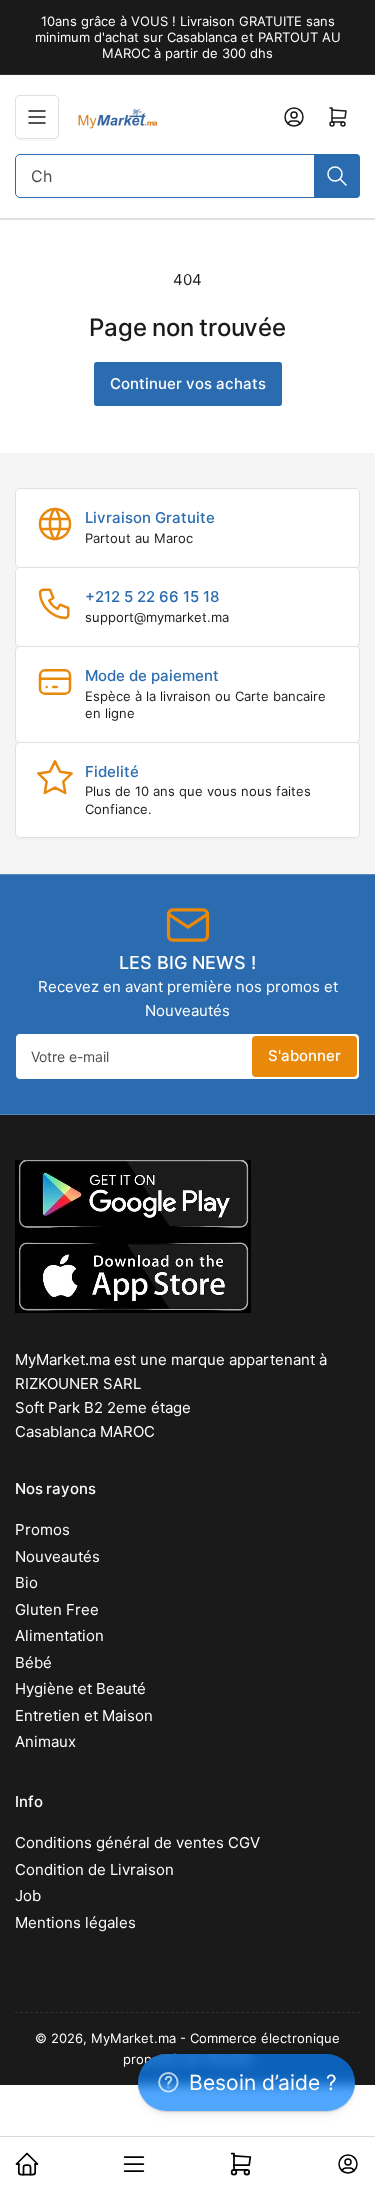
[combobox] (187, 176)
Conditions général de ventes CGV (137, 1842)
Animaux (45, 1741)
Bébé (33, 1662)
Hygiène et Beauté (80, 1688)
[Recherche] (337, 176)
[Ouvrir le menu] (37, 117)
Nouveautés (57, 1556)
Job (28, 1895)
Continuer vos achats (188, 383)
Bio (26, 1582)
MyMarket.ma (133, 2038)
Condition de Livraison (94, 1869)
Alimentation (59, 1635)
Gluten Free (57, 1609)
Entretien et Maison (84, 1715)
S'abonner (304, 1055)
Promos (42, 1529)
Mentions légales (75, 1922)
